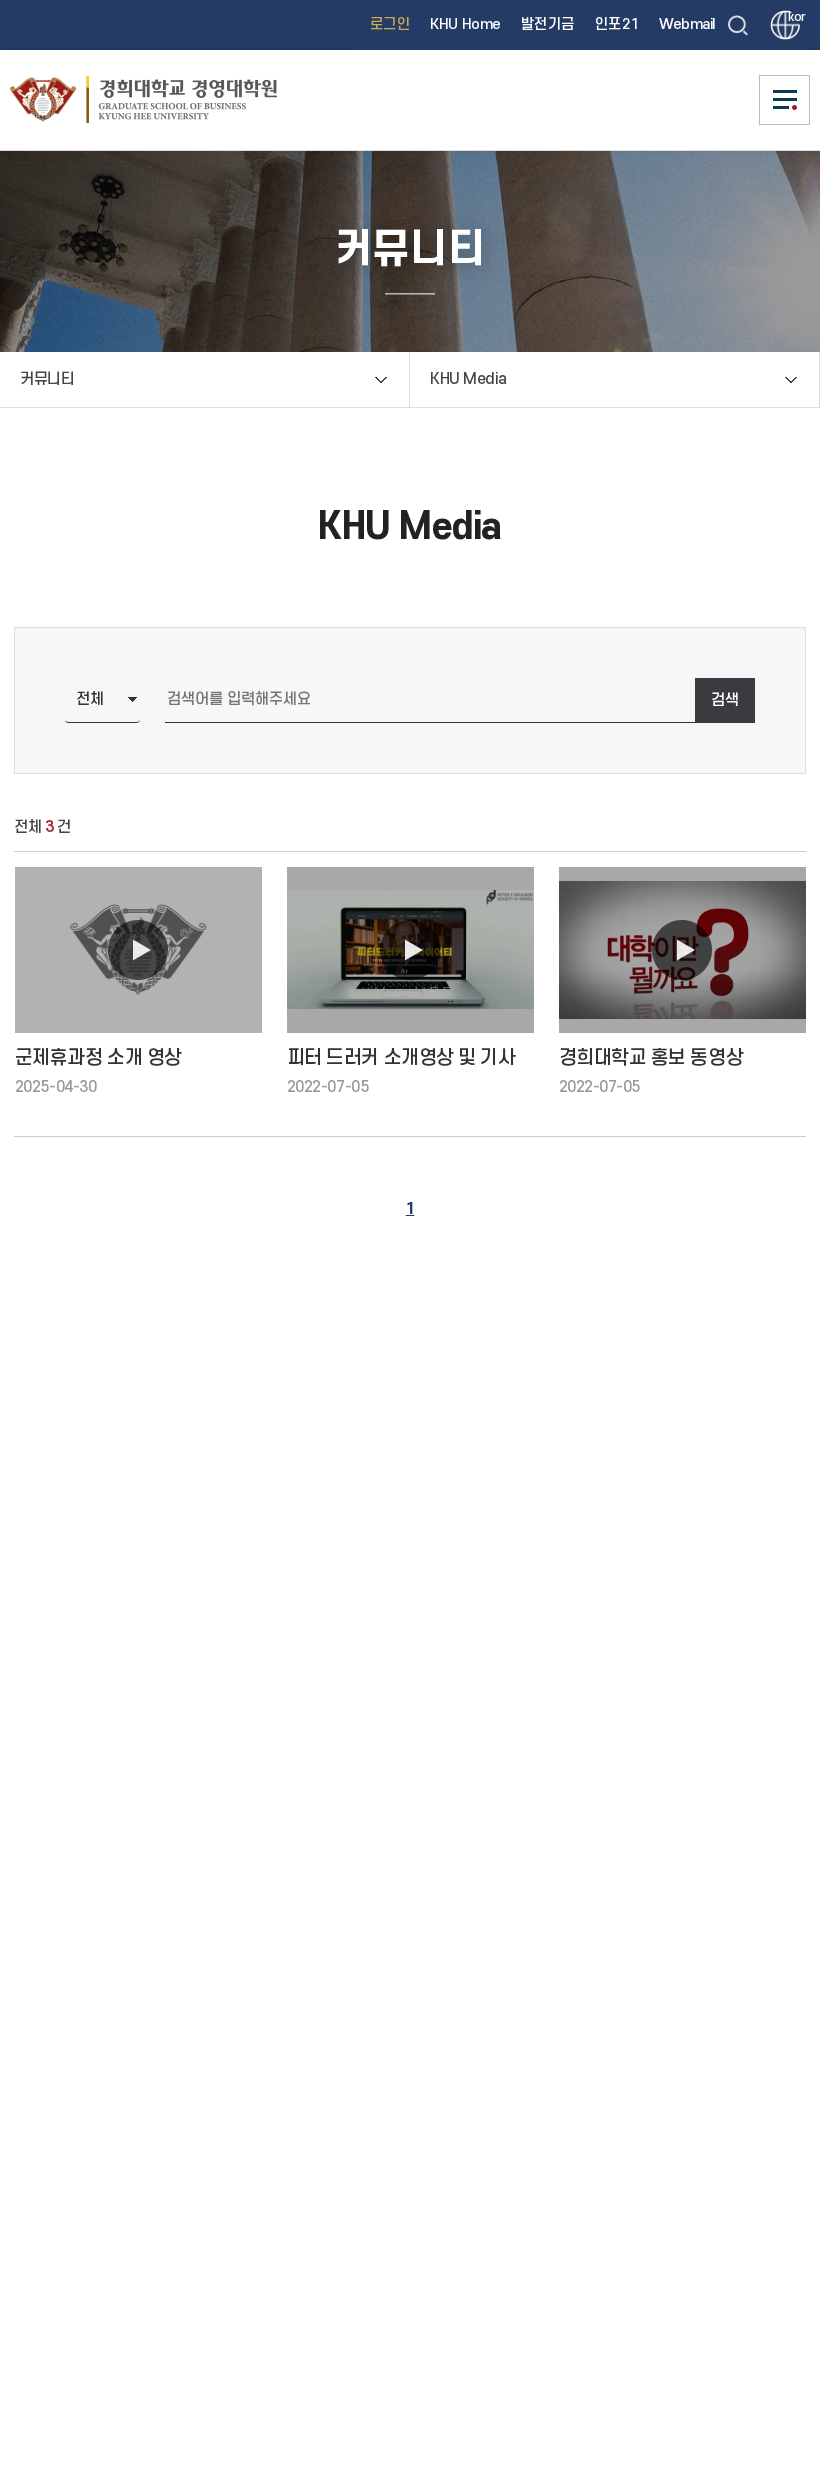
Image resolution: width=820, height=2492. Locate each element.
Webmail (687, 24)
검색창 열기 (737, 25)
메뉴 (785, 100)
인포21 (617, 24)
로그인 (390, 24)
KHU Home (465, 24)
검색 (725, 700)
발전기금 (548, 24)
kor (794, 17)
